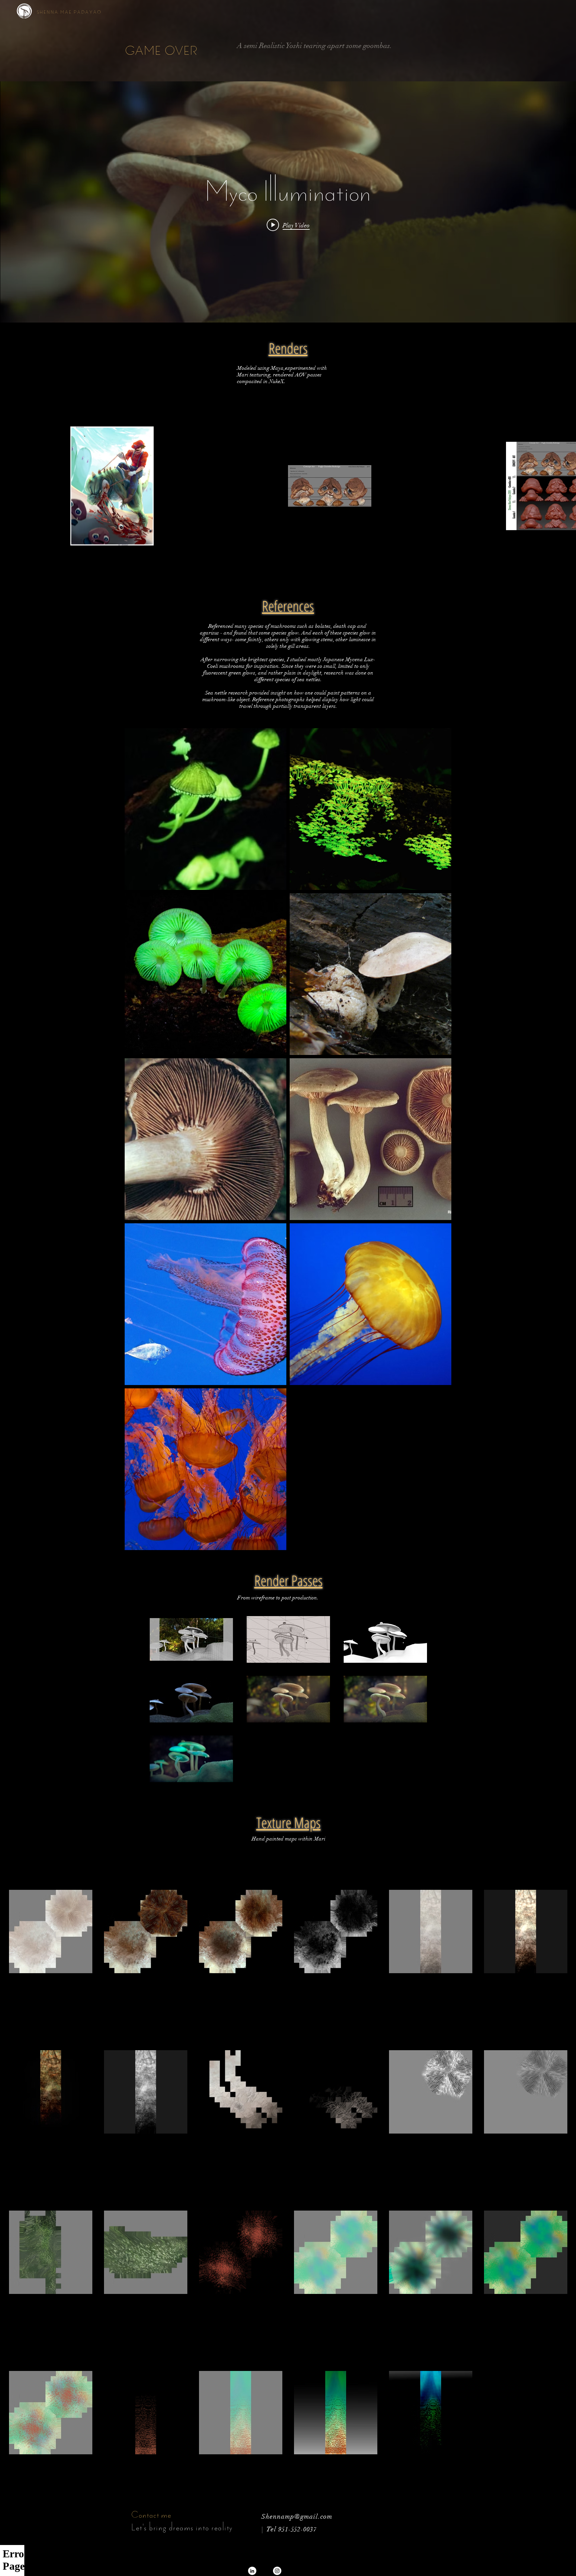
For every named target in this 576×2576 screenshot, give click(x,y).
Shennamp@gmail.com (299, 2516)
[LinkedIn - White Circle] (252, 2571)
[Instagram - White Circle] (277, 2571)
